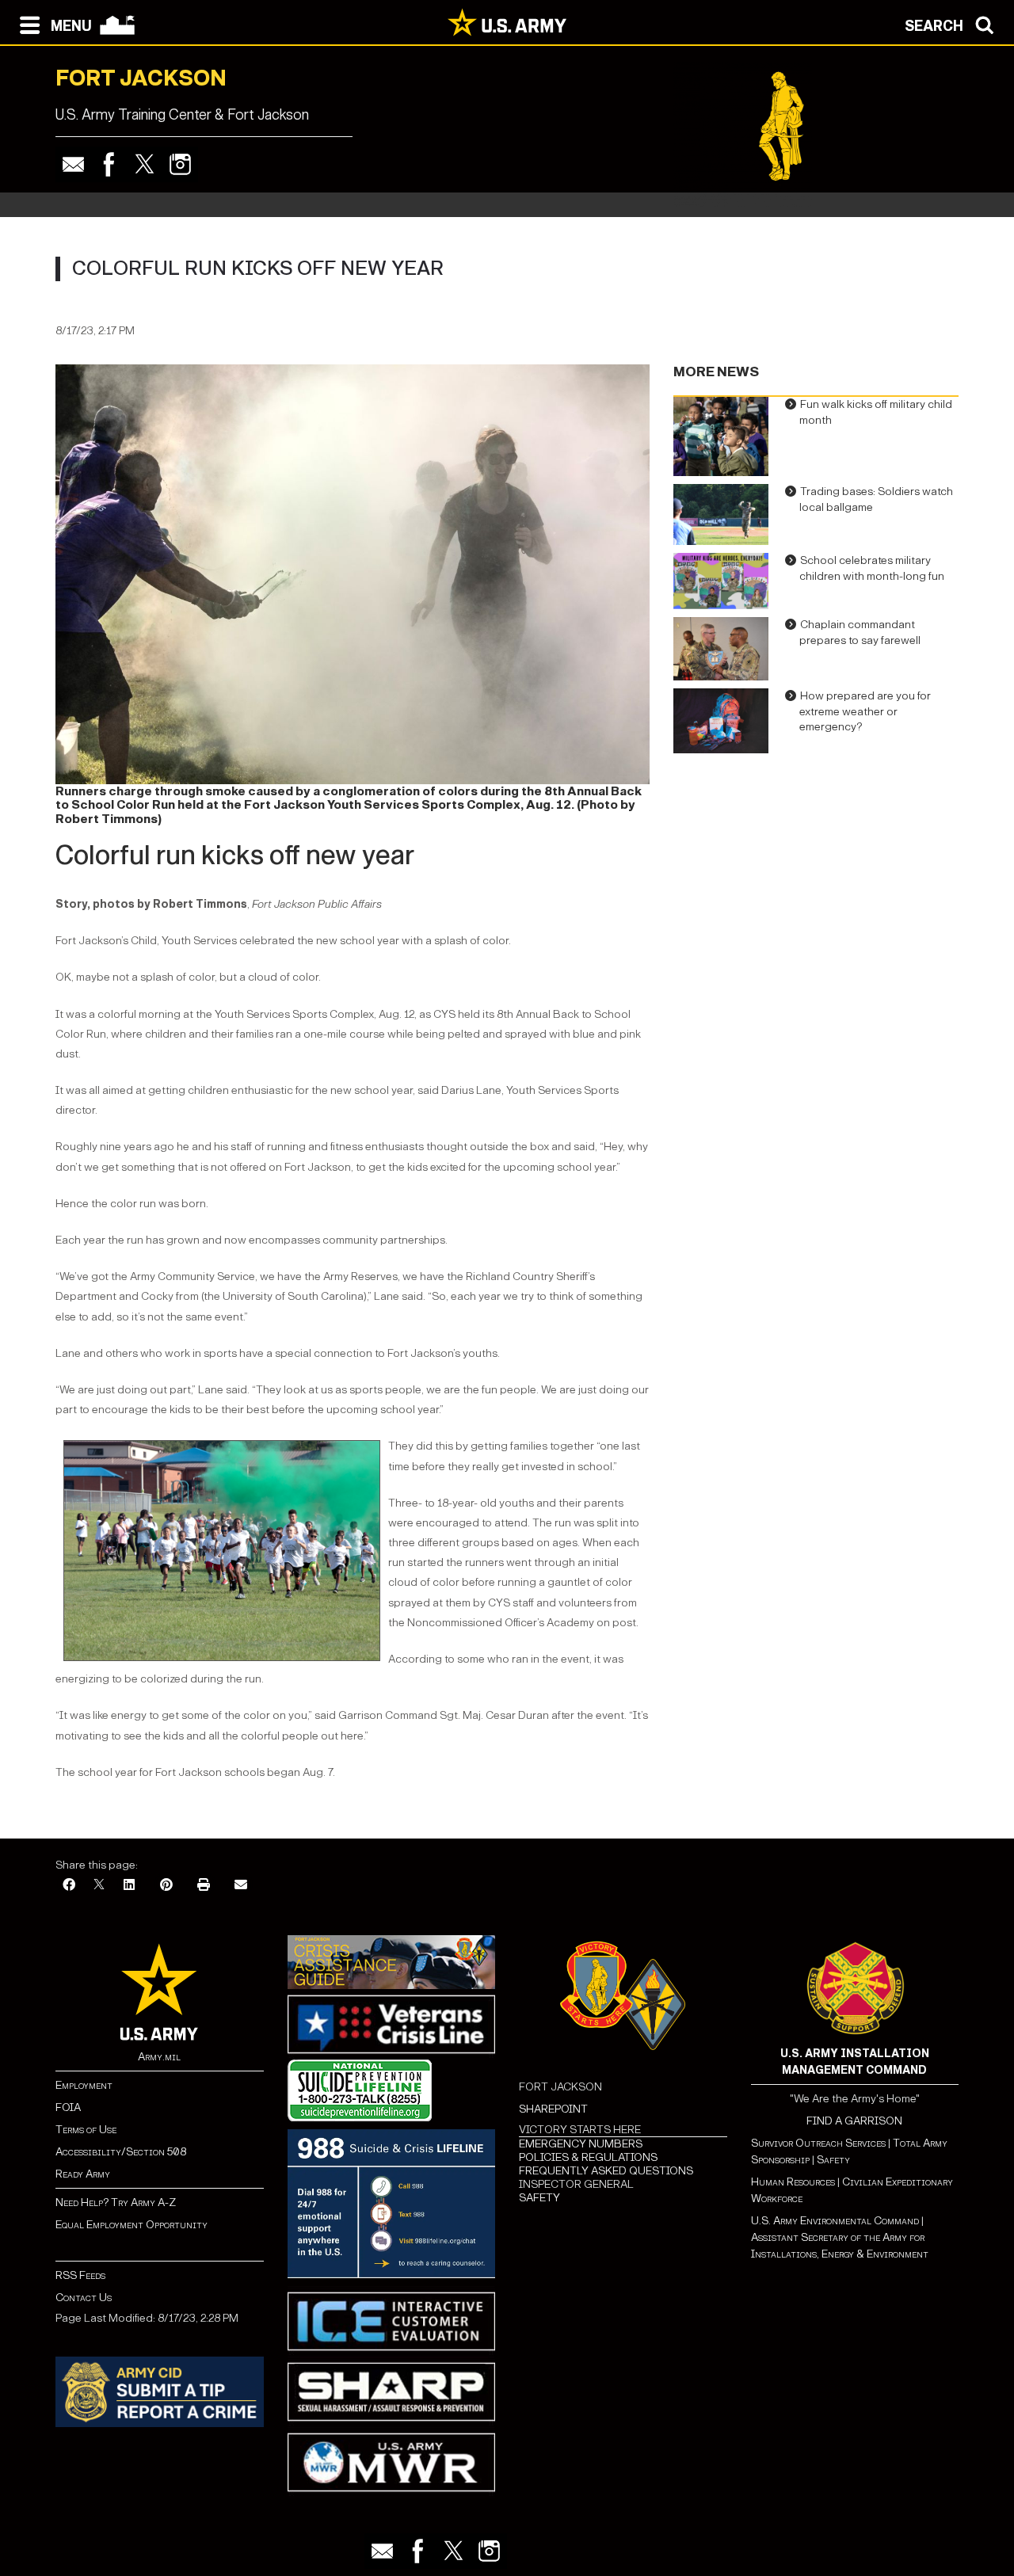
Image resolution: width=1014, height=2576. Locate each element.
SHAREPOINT (553, 2109)
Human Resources (793, 2182)
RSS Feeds (80, 2275)
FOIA (68, 2107)
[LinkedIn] (129, 1886)
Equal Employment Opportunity (132, 2225)
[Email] (73, 164)
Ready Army (83, 2174)
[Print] (204, 1886)
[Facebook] (109, 164)
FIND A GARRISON (854, 2121)
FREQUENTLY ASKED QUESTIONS (606, 2171)
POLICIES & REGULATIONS (588, 2157)
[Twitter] (145, 164)
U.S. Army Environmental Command (835, 2221)
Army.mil (159, 2057)
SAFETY (539, 2198)
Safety (833, 2160)
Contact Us (84, 2298)
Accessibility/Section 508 (121, 2152)
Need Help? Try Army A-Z (116, 2203)
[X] (99, 1886)
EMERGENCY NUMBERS (581, 2144)
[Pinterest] (166, 1886)
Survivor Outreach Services (818, 2143)
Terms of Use (86, 2130)
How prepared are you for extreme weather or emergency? (865, 711)
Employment (84, 2085)
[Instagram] (180, 164)
